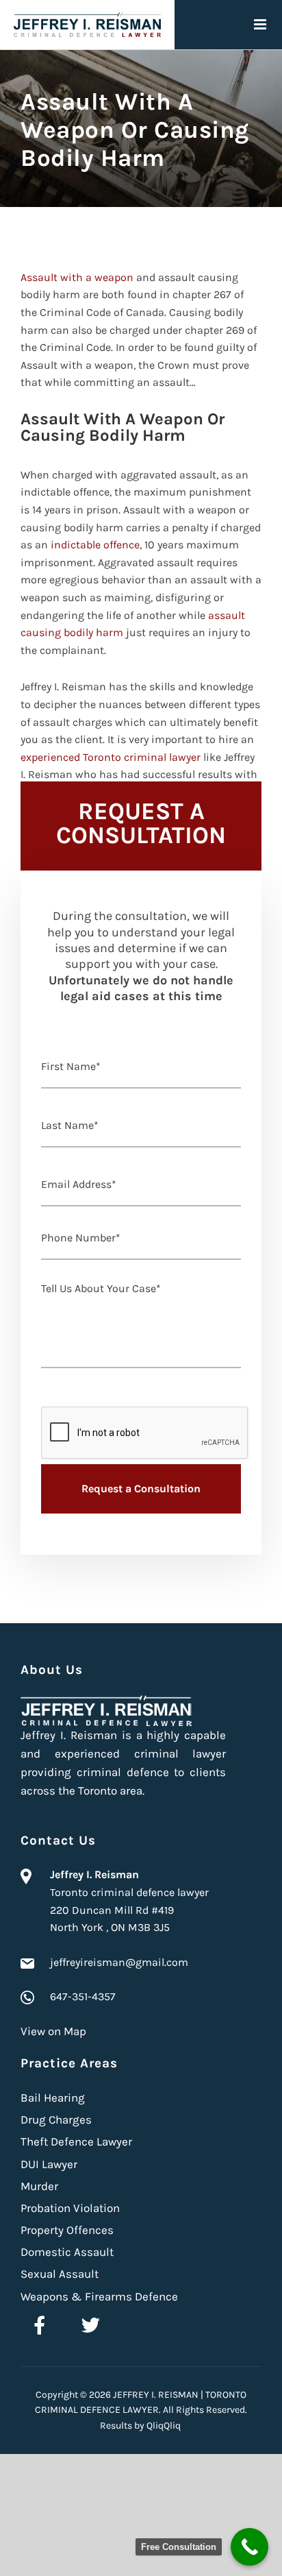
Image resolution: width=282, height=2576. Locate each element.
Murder (39, 2186)
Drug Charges (56, 2119)
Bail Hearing (53, 2098)
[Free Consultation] (249, 2547)
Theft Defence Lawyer (76, 2141)
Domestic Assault (67, 2252)
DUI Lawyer (49, 2164)
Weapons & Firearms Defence (99, 2296)
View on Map (53, 2031)
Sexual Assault (60, 2274)
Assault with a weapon (77, 277)
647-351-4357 (83, 1996)
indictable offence (95, 545)
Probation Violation (70, 2208)
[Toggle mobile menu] (261, 24)
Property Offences (67, 2230)
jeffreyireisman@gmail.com (119, 1962)
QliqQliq (164, 2426)
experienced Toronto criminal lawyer (111, 757)
